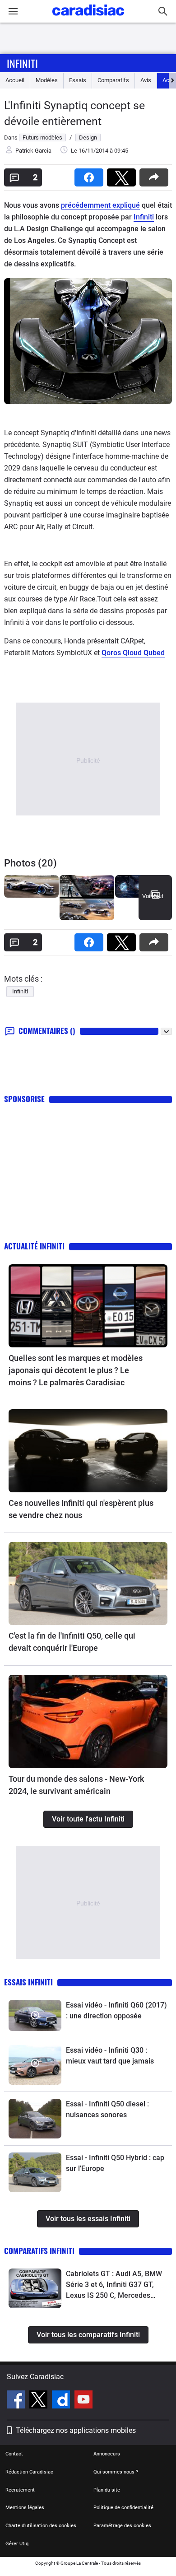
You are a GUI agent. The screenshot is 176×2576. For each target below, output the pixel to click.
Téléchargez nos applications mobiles (76, 2430)
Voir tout (153, 896)
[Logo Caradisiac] (88, 18)
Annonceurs (107, 2454)
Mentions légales (25, 2508)
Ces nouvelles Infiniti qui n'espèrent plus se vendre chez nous (81, 1509)
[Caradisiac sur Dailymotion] (62, 2401)
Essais (78, 80)
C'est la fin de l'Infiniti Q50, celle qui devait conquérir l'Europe (72, 1642)
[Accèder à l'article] (88, 1306)
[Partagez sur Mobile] (156, 175)
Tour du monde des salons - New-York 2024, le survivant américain (76, 1785)
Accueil (15, 80)
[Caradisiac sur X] (39, 2401)
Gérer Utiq (17, 2544)
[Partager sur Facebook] (91, 175)
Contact (14, 2454)
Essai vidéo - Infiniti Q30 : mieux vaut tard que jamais (110, 2056)
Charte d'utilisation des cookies (41, 2526)
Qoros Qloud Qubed (133, 653)
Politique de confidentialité (123, 2508)
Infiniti (22, 63)
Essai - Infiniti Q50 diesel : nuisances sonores (107, 2109)
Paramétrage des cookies (122, 2526)
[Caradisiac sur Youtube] (83, 2401)
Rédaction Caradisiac (29, 2472)
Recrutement (20, 2490)
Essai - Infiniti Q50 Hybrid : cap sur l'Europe (115, 2163)
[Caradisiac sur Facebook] (17, 2401)
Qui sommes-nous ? (116, 2472)
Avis (146, 80)
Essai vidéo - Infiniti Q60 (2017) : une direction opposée (116, 2010)
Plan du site (107, 2490)
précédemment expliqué (100, 205)
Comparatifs (113, 80)
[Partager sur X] (123, 175)
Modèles (47, 80)
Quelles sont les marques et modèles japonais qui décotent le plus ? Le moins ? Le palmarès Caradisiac (76, 1370)
